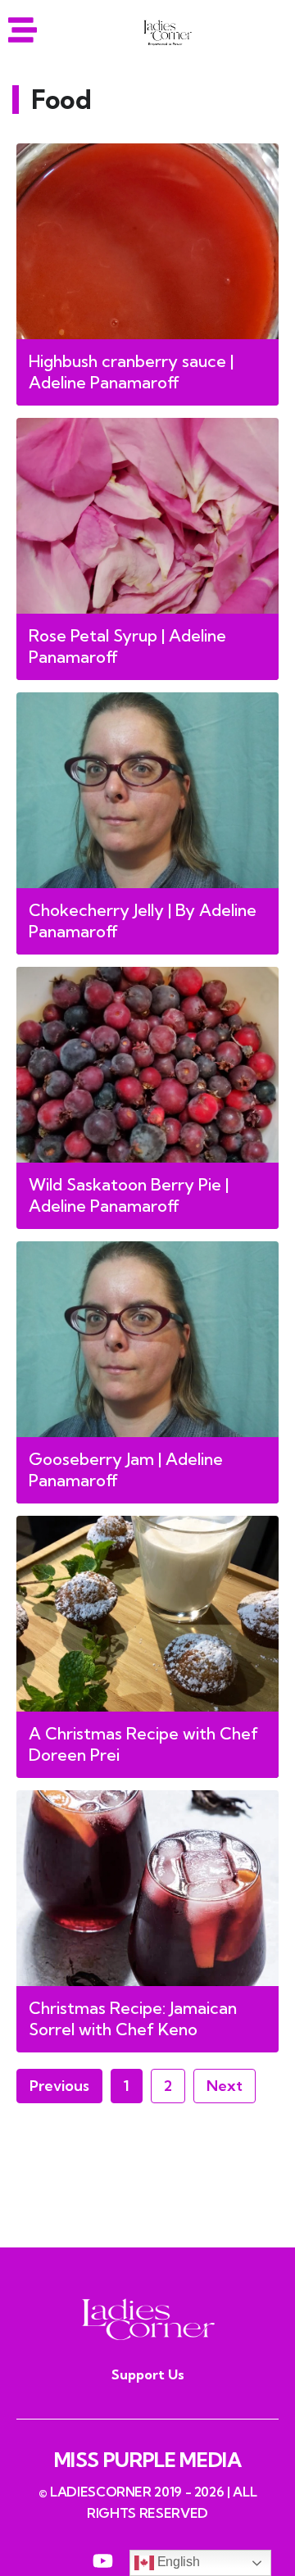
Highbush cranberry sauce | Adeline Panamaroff (131, 372)
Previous (59, 2086)
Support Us (148, 2374)
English (177, 2562)
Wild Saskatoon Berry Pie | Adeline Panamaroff (129, 1195)
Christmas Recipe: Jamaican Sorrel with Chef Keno (133, 2018)
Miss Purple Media (148, 2460)
